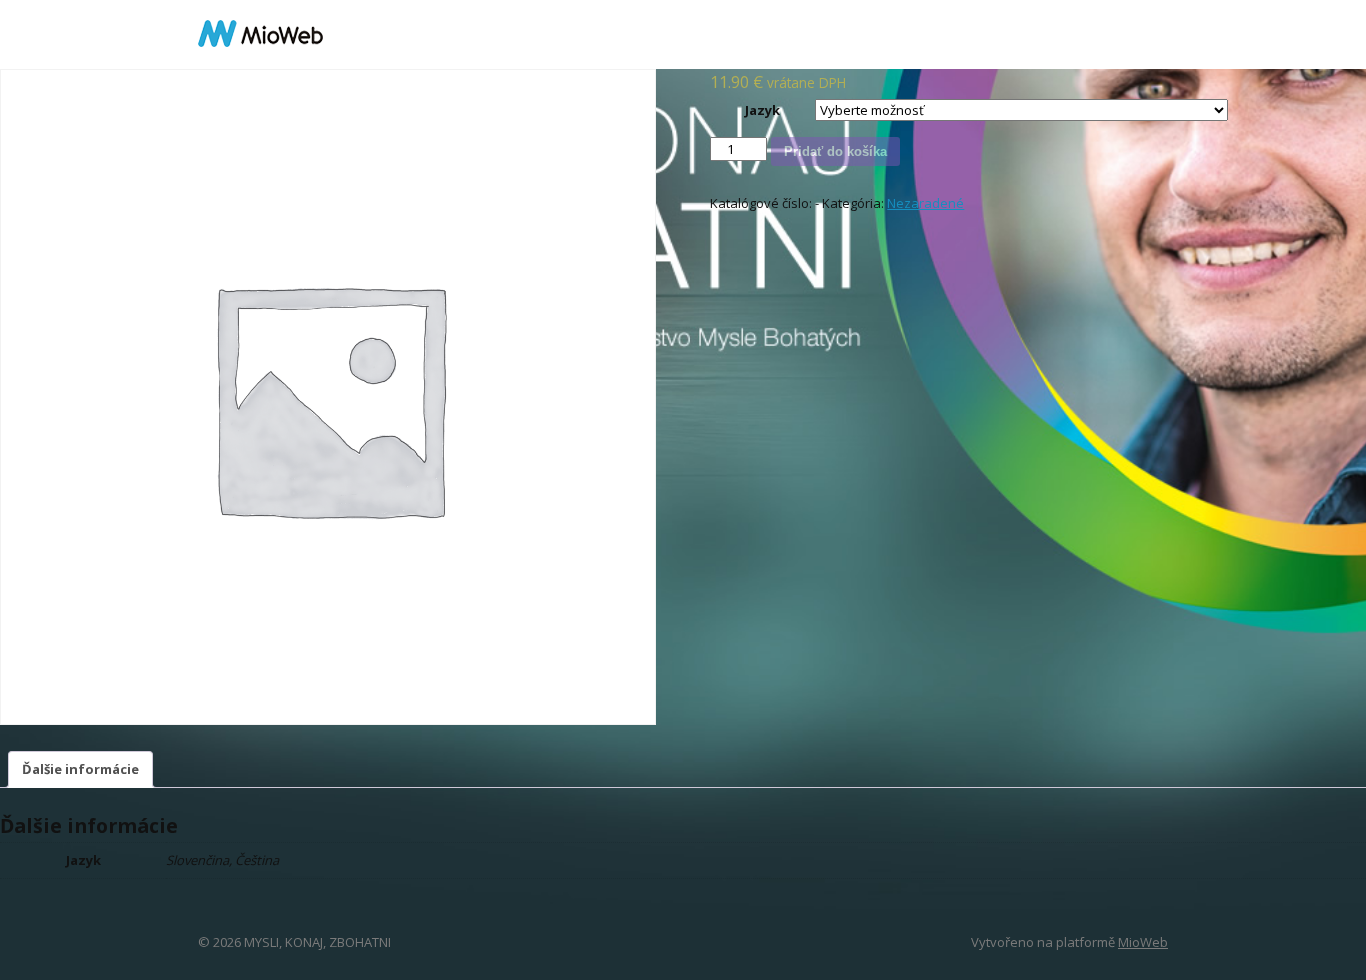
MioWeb (1143, 942)
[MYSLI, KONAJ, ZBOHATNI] (260, 34)
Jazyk (762, 110)
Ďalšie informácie (80, 769)
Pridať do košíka (835, 151)
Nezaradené (925, 203)
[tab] (80, 769)
